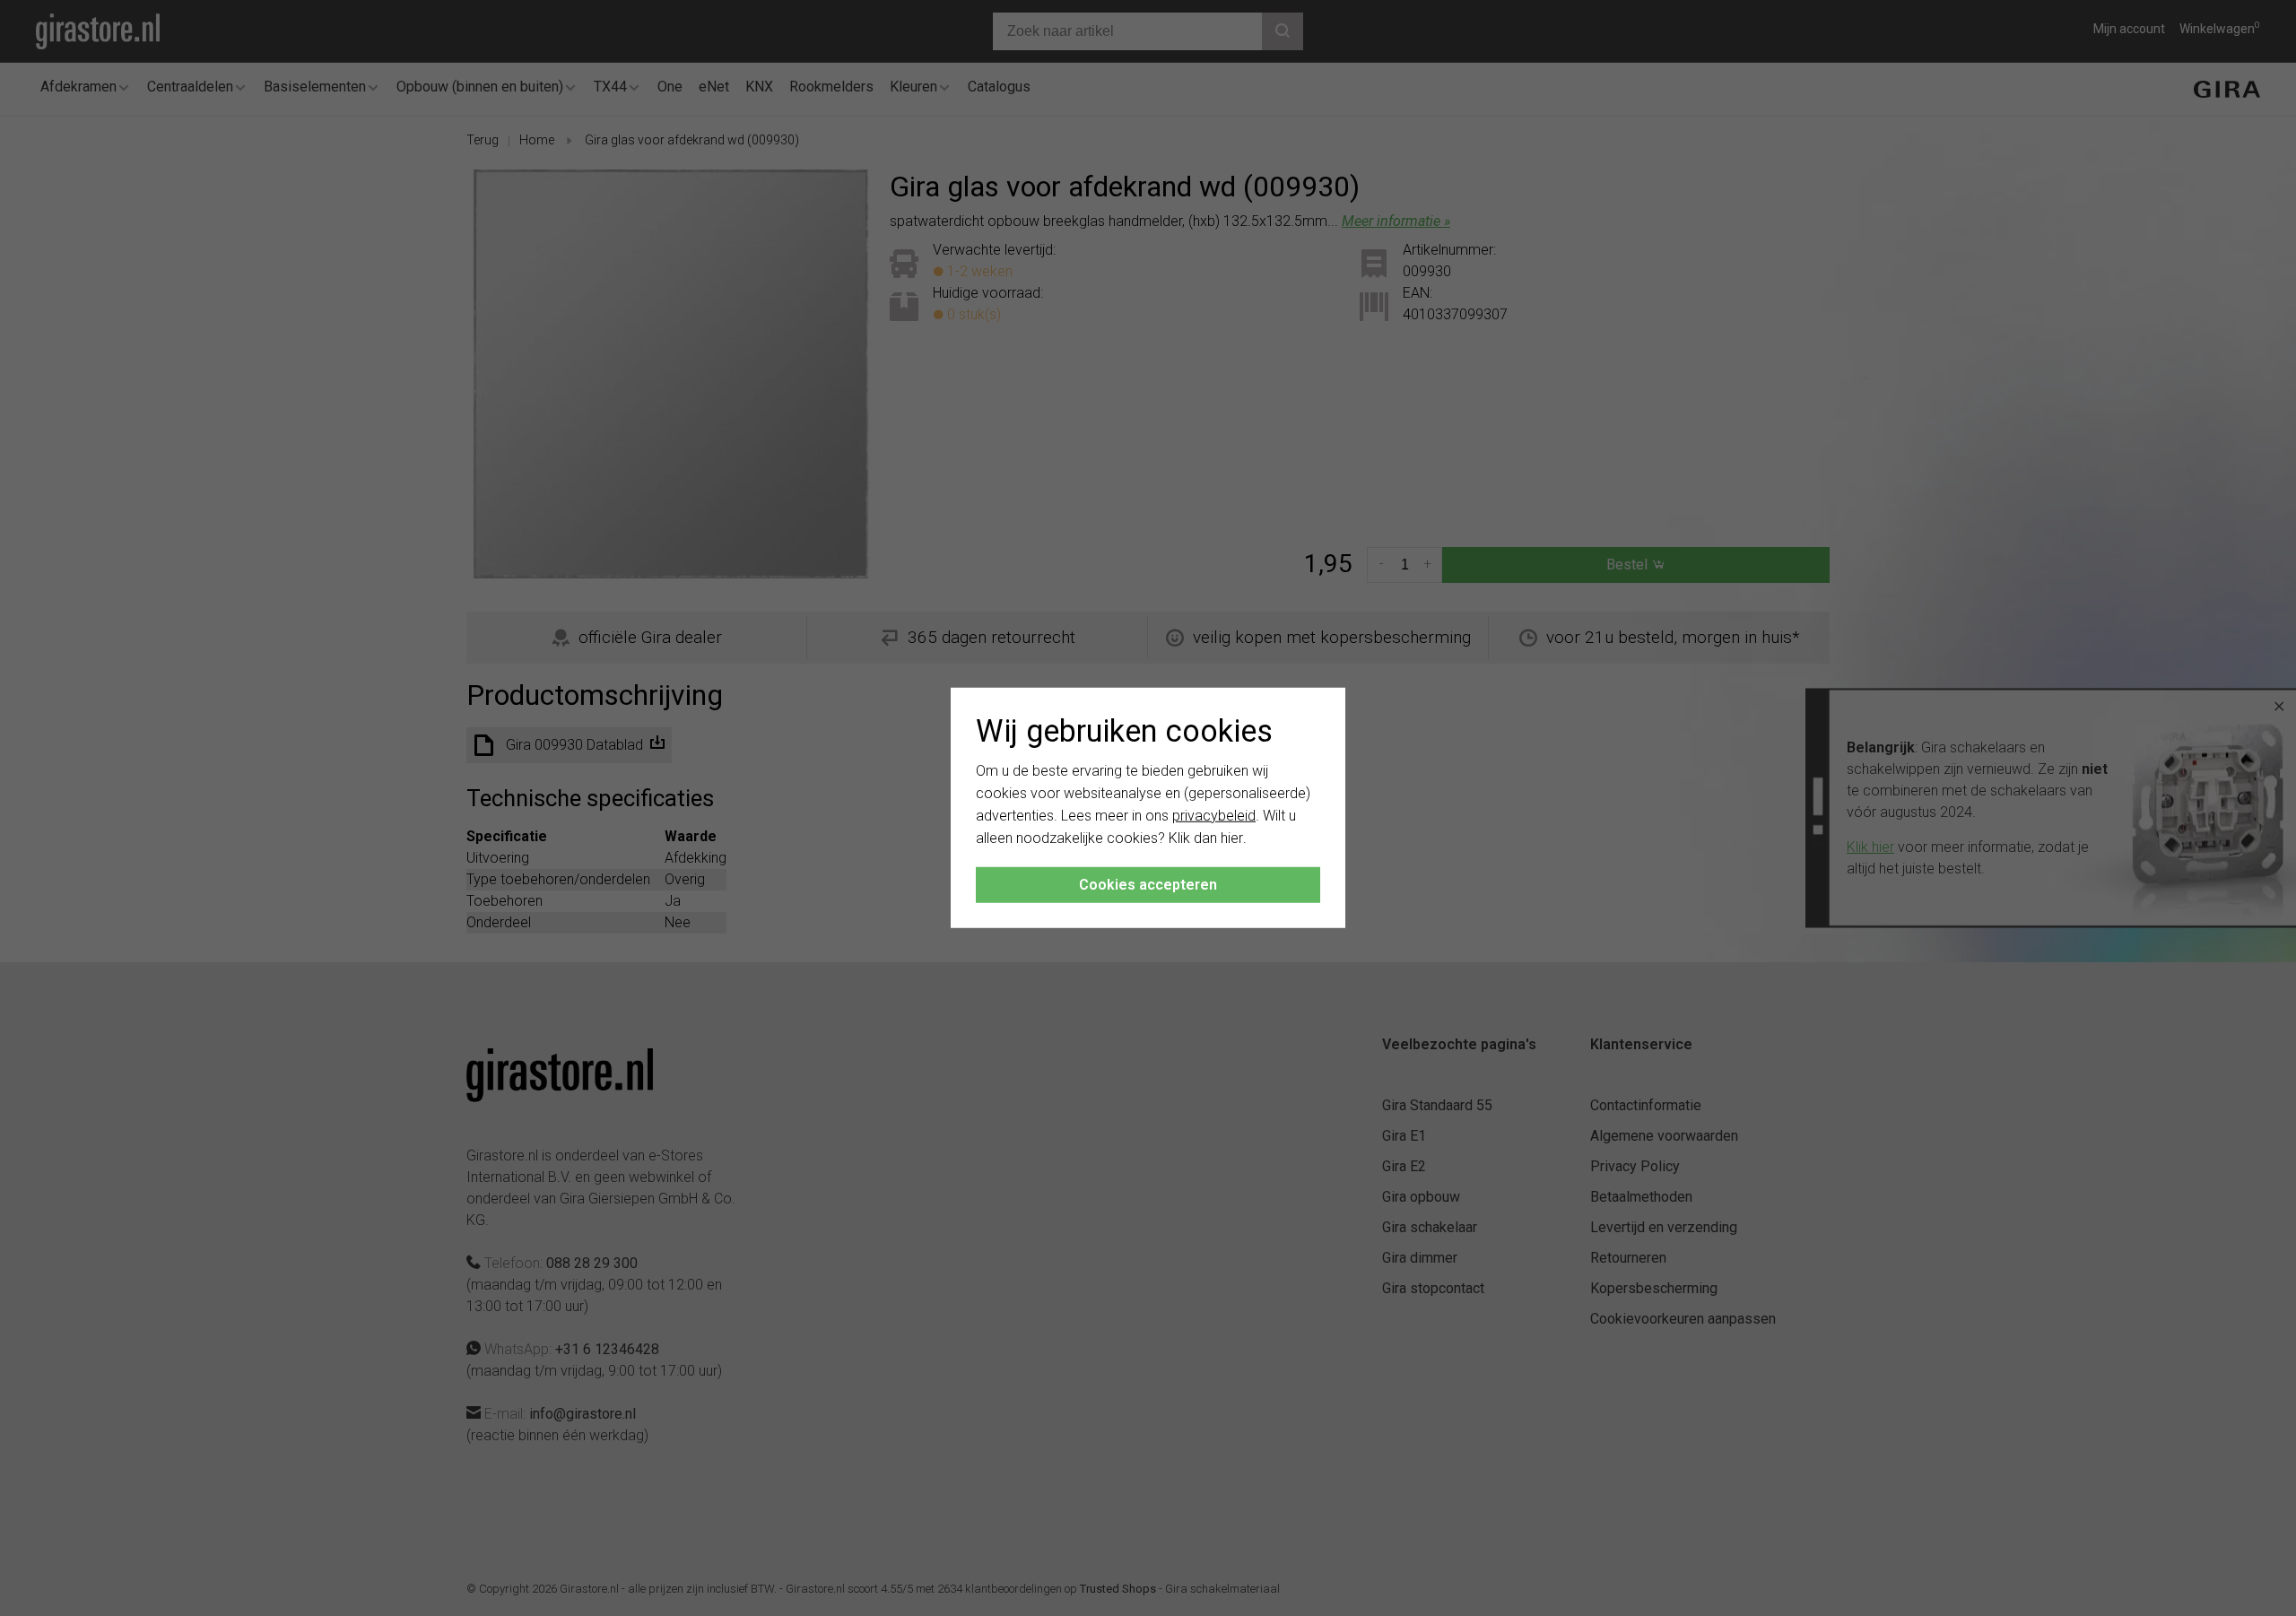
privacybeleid (1214, 816)
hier (1232, 837)
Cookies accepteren (1148, 885)
